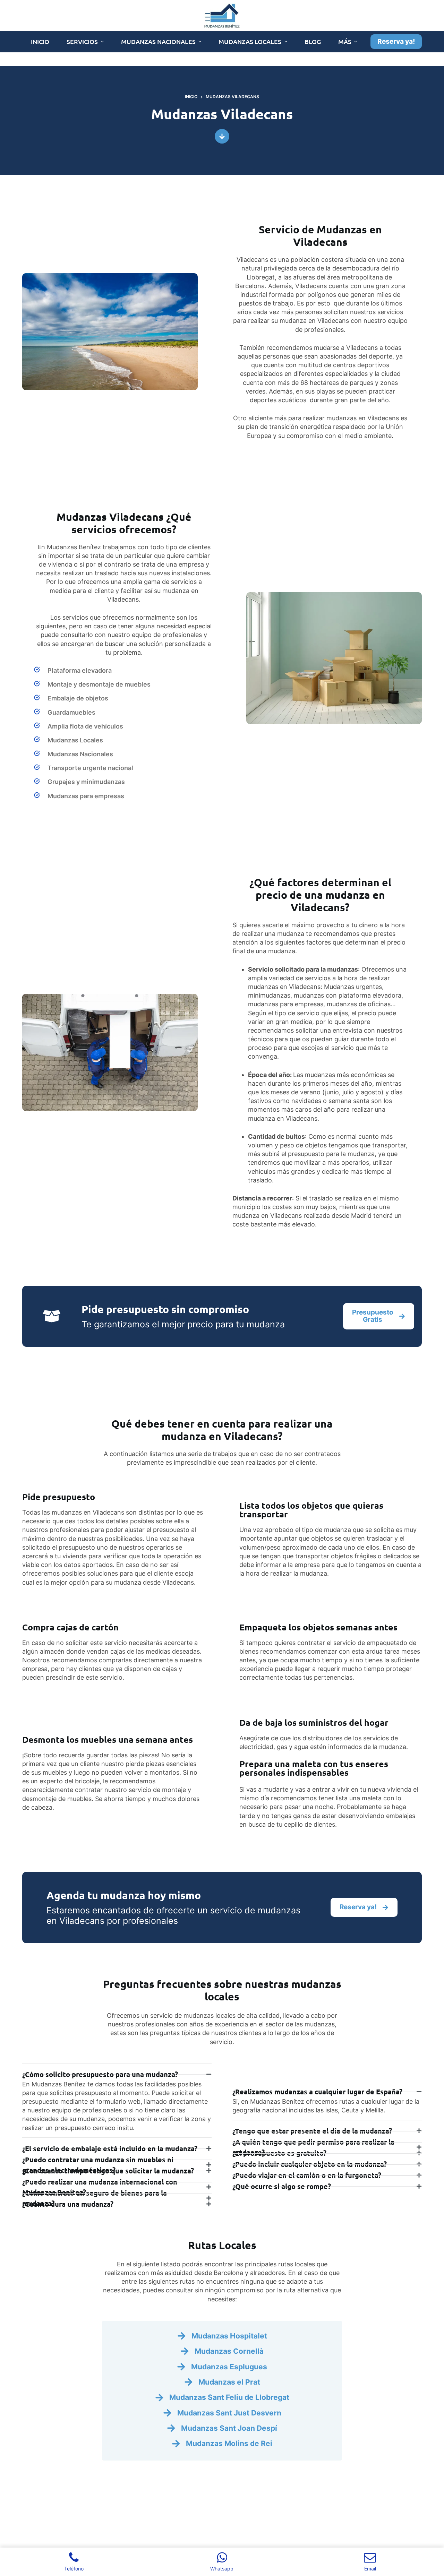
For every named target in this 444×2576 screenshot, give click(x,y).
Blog (313, 41)
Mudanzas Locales (250, 41)
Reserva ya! (396, 41)
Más (345, 41)
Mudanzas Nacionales (158, 41)
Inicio (40, 41)
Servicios (82, 41)
